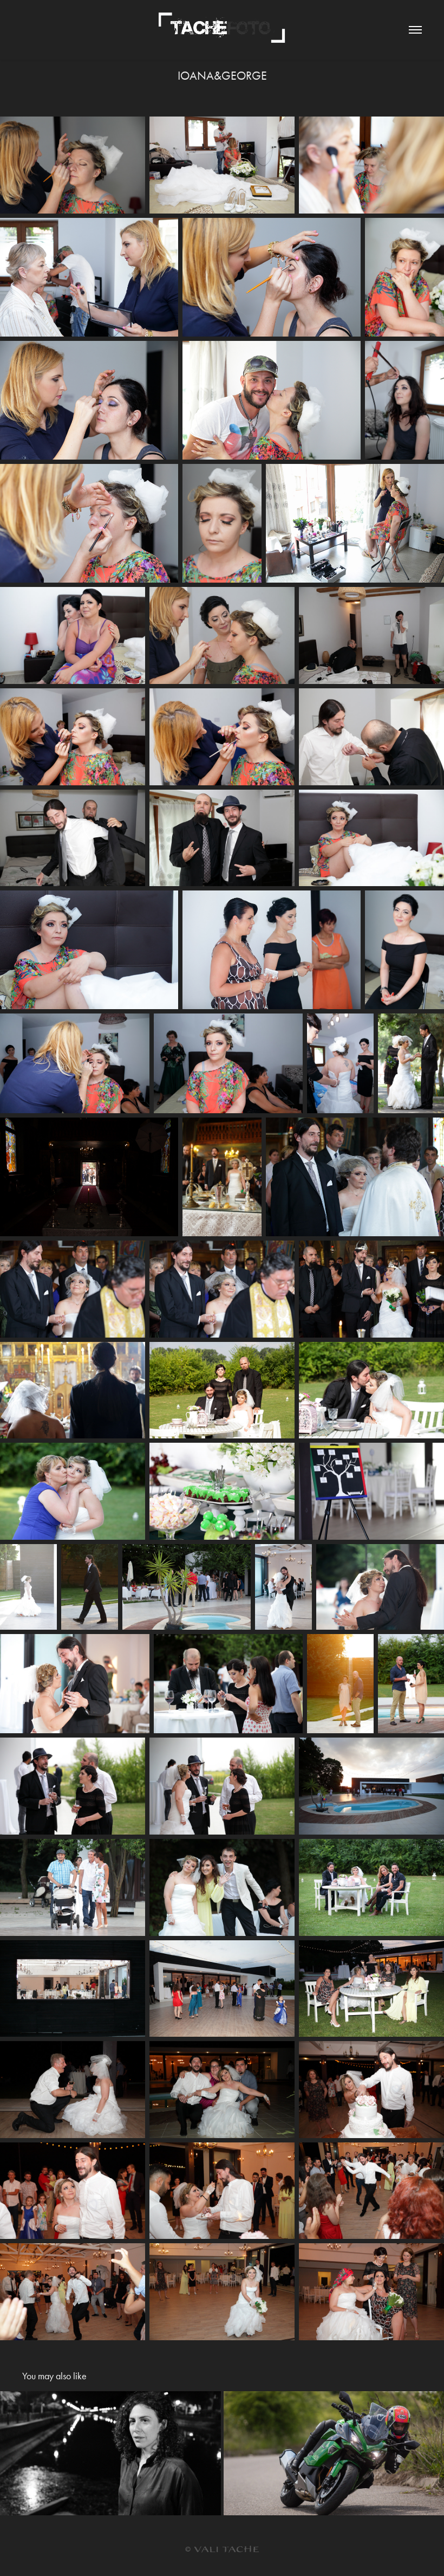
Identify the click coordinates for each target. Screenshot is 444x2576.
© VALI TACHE (222, 2550)
